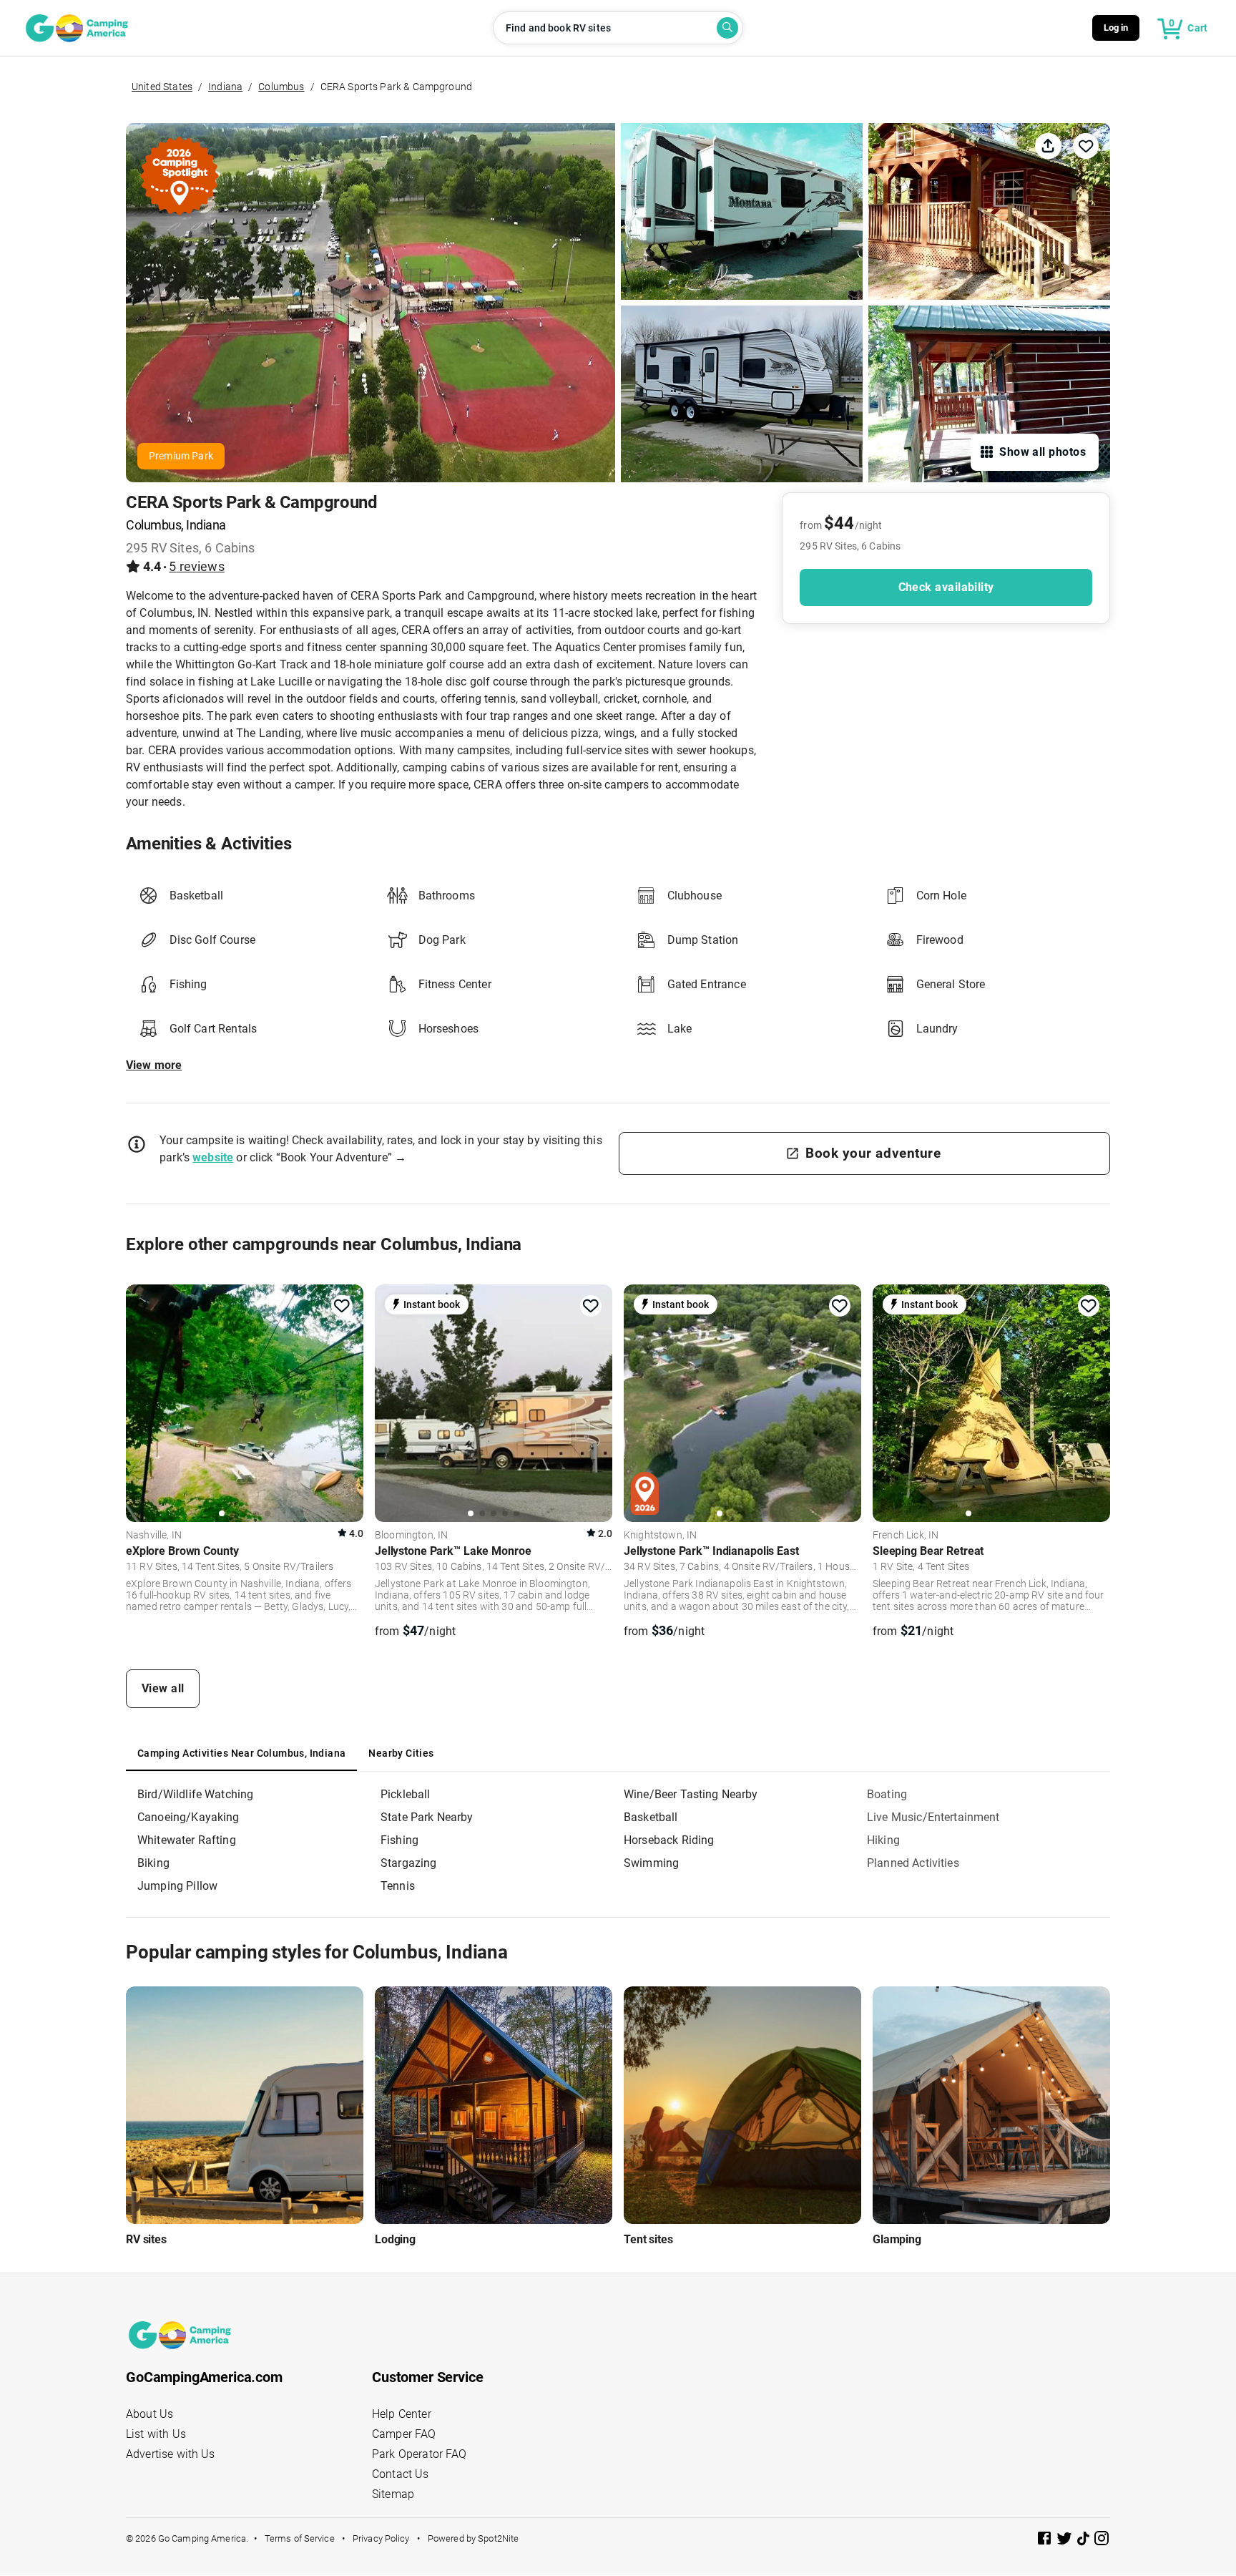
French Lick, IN (906, 1536)
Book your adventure (873, 1153)
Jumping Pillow (177, 1886)
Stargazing (409, 1863)
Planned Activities (913, 1863)
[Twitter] (1066, 2541)
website (213, 1157)
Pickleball (406, 1794)
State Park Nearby (427, 1817)
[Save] (1086, 146)
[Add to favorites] (342, 1306)
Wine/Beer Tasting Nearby (691, 1794)
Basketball (651, 1817)
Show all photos (1043, 452)
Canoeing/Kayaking (188, 1817)
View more (154, 1065)
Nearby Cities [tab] (401, 1753)
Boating (887, 1794)
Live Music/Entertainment (933, 1817)
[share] (1048, 146)
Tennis (398, 1886)
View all (163, 1688)
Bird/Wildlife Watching (195, 1794)
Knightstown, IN (660, 1536)
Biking (153, 1863)
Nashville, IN (154, 1536)
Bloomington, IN (411, 1536)
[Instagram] (1102, 2541)
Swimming (651, 1863)
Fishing (399, 1840)
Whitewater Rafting (187, 1840)
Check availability (946, 587)
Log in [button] (1116, 28)
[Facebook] (1046, 2541)
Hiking (883, 1840)
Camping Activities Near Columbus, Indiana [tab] (241, 1753)
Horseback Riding (669, 1840)
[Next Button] (348, 1401)
